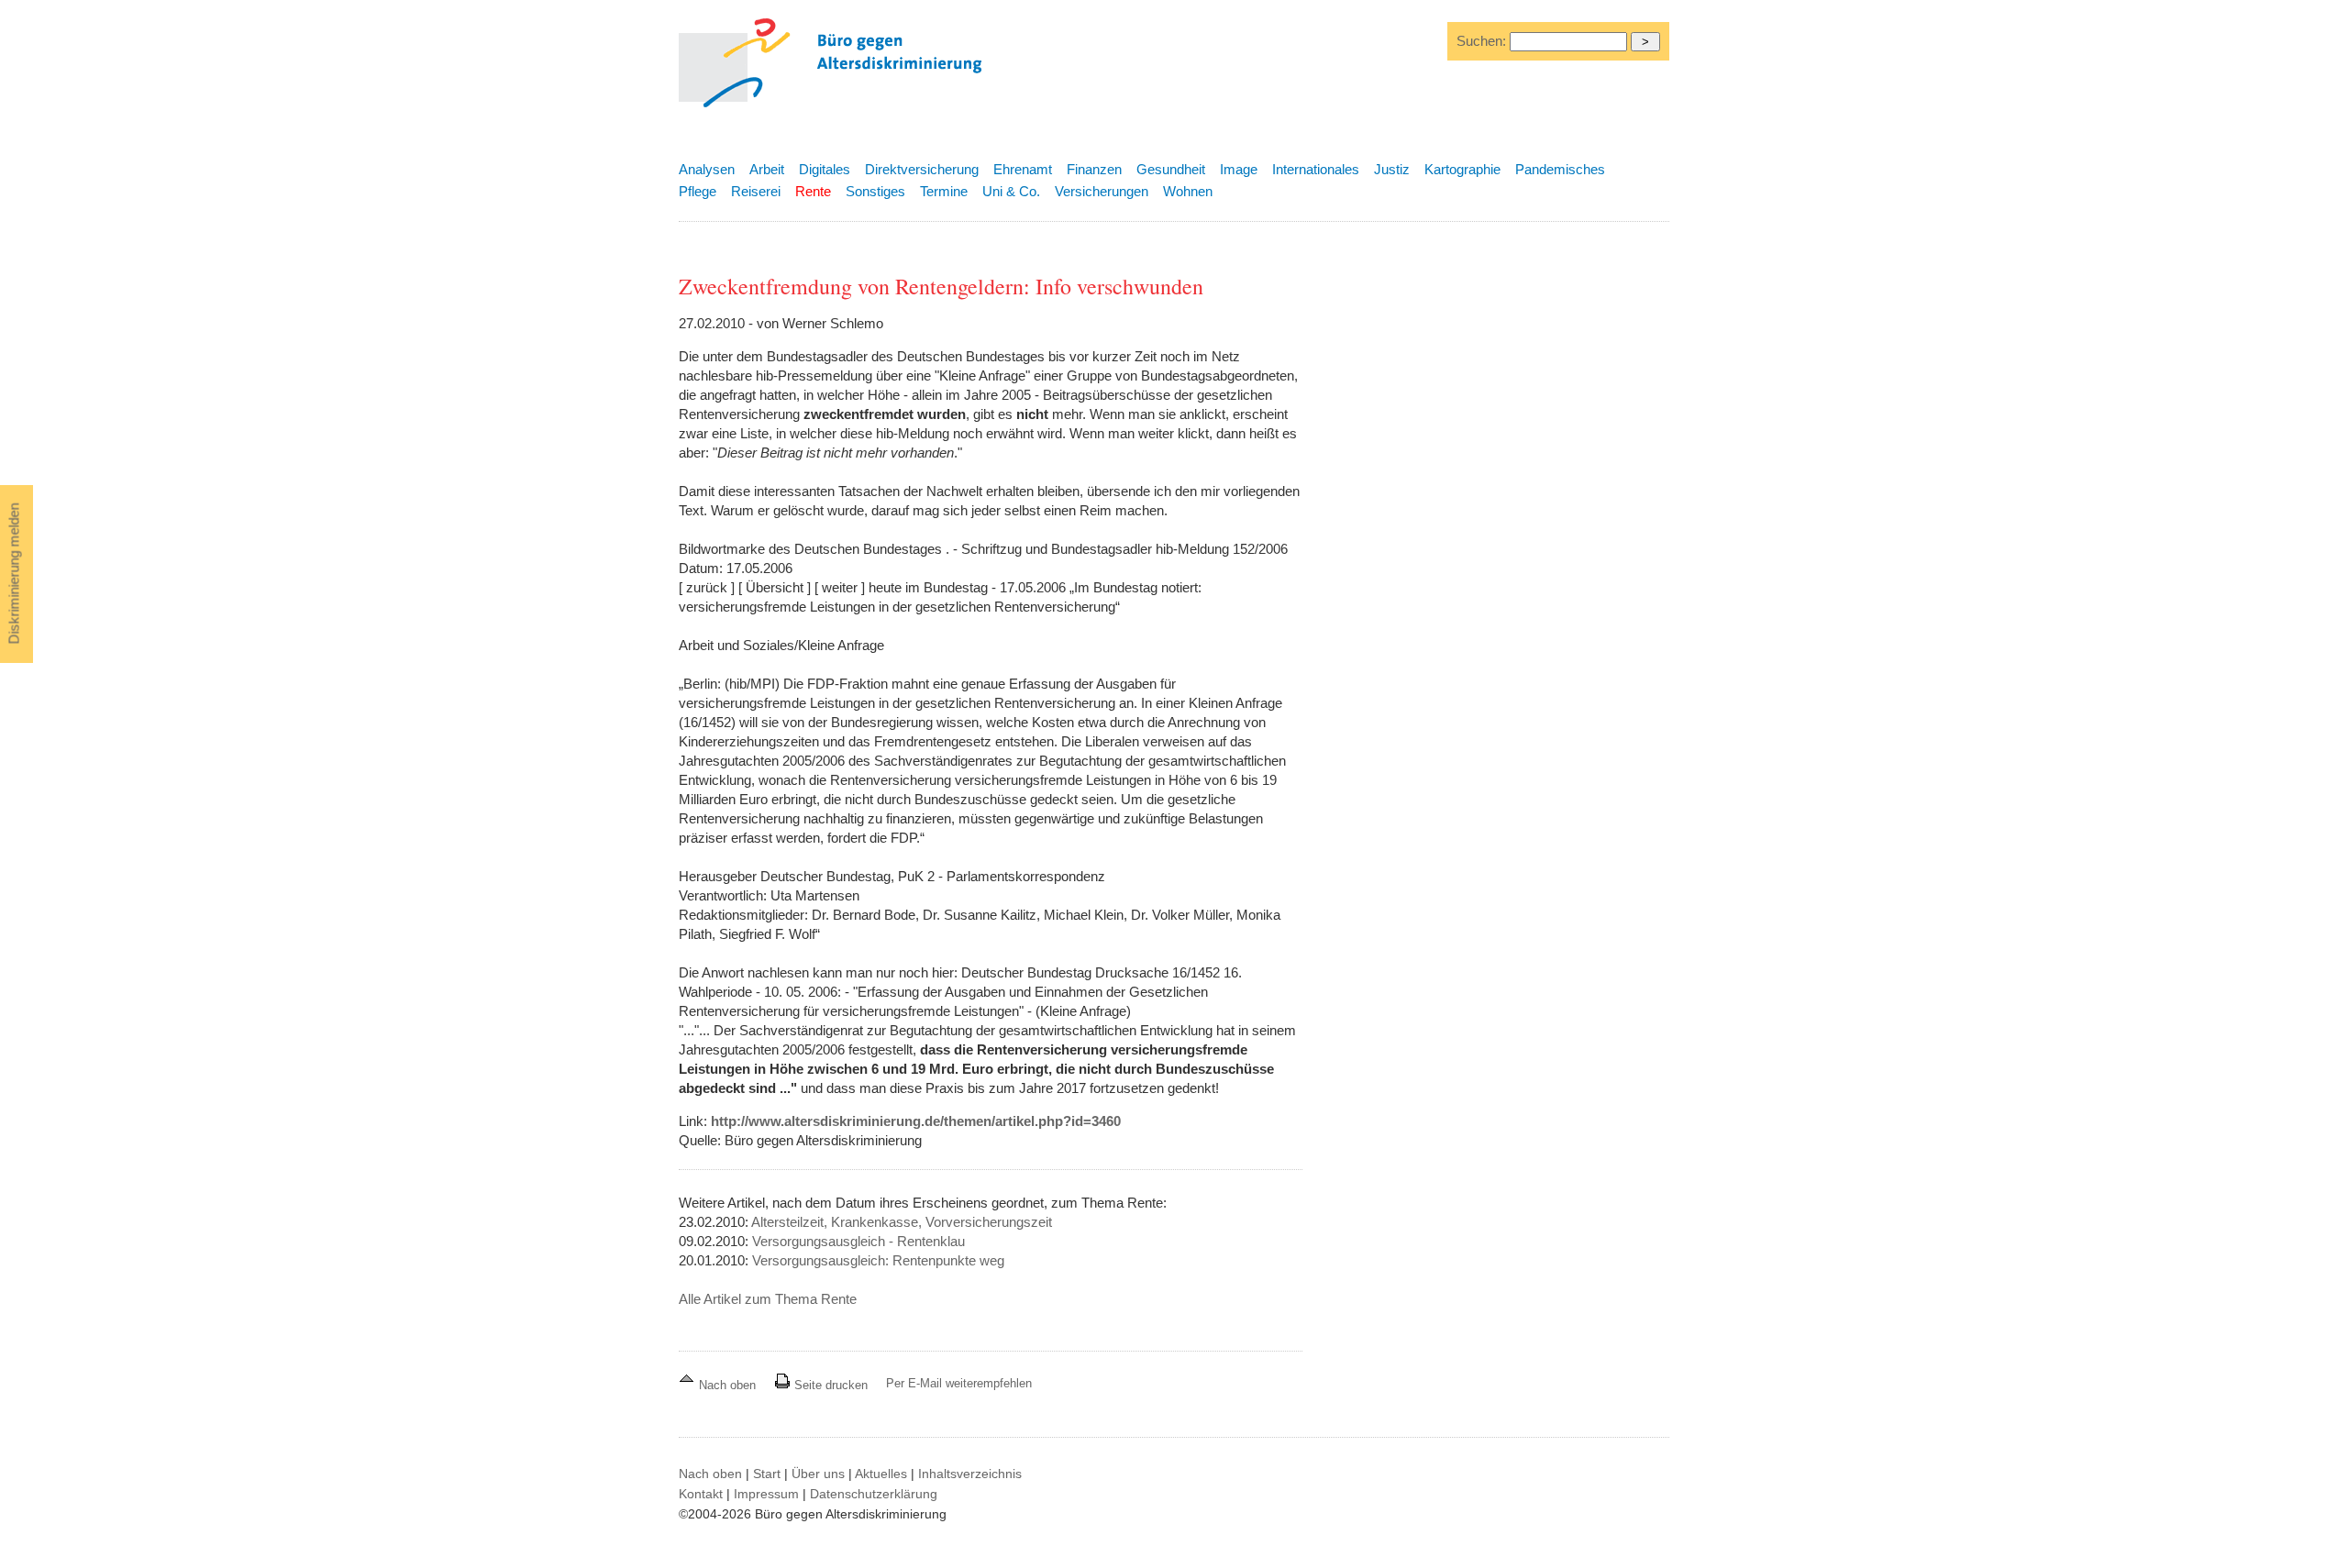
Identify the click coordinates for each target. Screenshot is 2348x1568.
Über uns (818, 1474)
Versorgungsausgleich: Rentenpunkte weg (878, 1260)
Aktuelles (881, 1474)
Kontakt (701, 1494)
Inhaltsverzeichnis (970, 1474)
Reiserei (756, 191)
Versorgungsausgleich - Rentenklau (858, 1241)
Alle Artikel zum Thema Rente (768, 1299)
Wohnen (1188, 191)
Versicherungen (1102, 191)
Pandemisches (1560, 169)
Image (1239, 169)
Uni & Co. (1011, 191)
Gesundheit (1171, 169)
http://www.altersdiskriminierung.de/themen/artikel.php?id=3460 (916, 1121)
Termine (944, 191)
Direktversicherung (922, 169)
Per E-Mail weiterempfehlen (959, 1383)
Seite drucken (829, 1385)
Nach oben (727, 1385)
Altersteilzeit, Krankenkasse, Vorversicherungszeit (902, 1222)
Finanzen (1094, 169)
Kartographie (1462, 169)
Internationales (1316, 169)
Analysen (707, 169)
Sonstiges (875, 191)
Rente (813, 191)
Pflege (698, 191)
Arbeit (767, 169)
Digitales (825, 169)
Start (767, 1474)
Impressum (766, 1494)
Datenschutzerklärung (874, 1494)
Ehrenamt (1023, 169)
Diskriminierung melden (14, 574)
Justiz (1392, 169)
